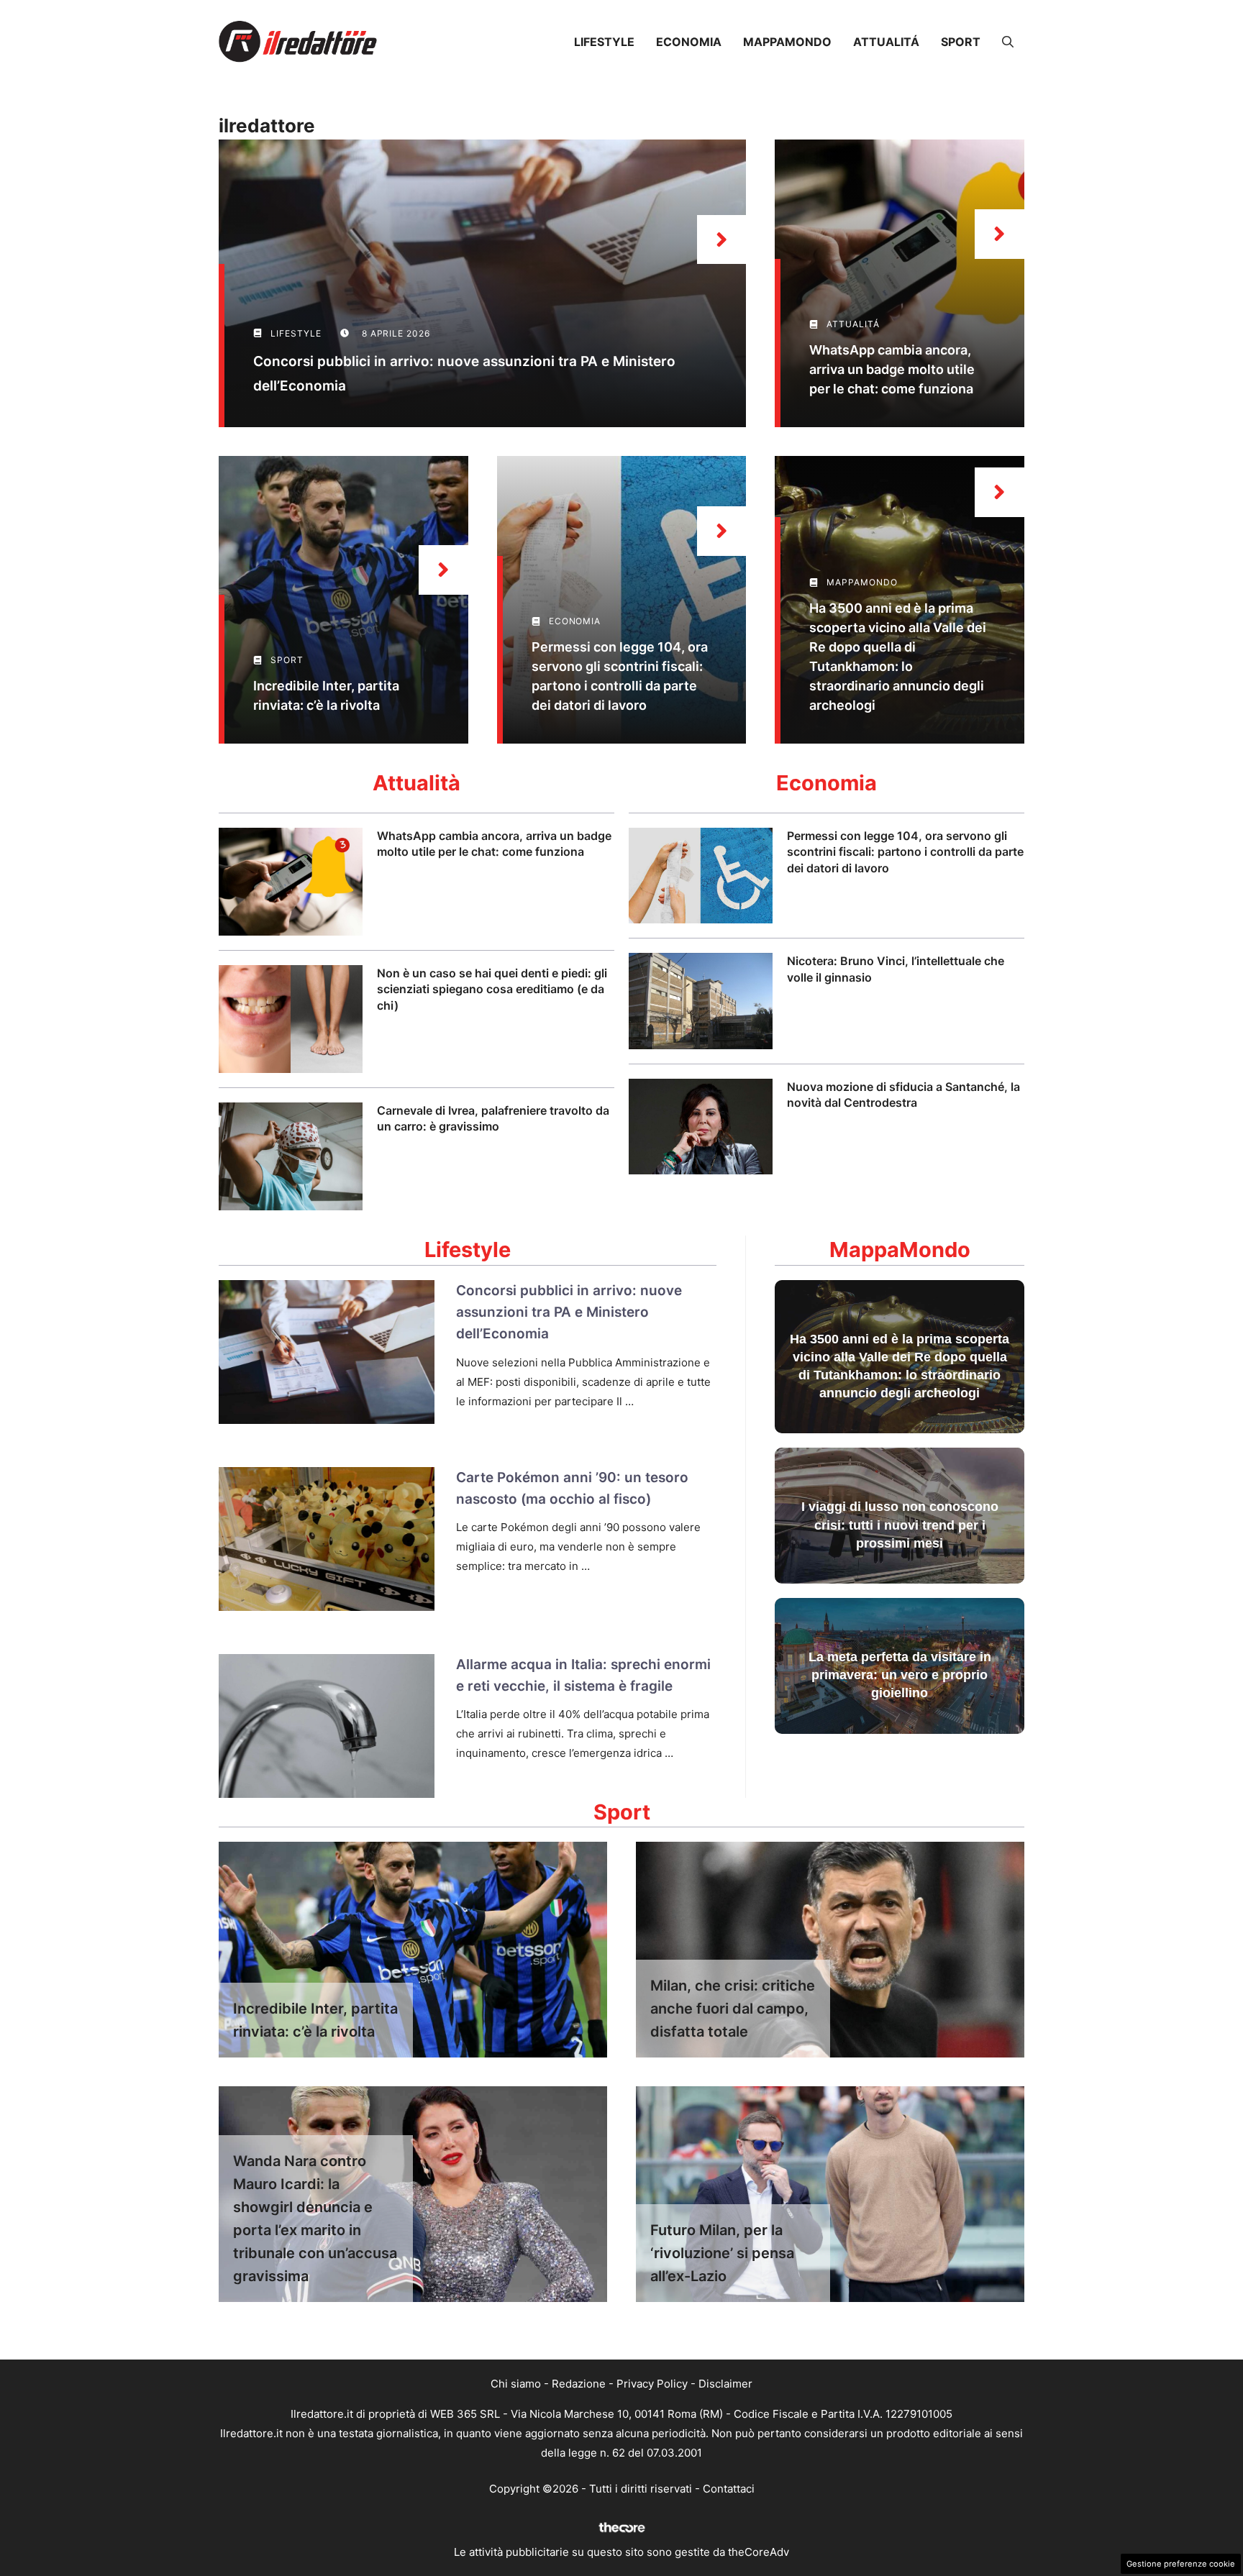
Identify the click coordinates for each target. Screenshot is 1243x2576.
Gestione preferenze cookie (1181, 2564)
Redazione (579, 2384)
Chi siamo (516, 2384)
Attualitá (886, 42)
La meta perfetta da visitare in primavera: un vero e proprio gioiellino (900, 1675)
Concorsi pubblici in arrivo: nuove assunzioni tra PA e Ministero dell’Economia (569, 1312)
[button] (1008, 42)
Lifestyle (604, 42)
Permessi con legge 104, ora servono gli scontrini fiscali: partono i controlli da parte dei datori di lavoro (905, 852)
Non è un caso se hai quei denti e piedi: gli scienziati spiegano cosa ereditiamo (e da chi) (492, 989)
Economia (689, 42)
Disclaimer (725, 2384)
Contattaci (729, 2489)
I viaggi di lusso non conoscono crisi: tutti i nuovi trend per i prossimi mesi (900, 1525)
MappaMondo (787, 42)
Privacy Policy (652, 2384)
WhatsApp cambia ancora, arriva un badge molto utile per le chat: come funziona (892, 369)
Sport (961, 42)
